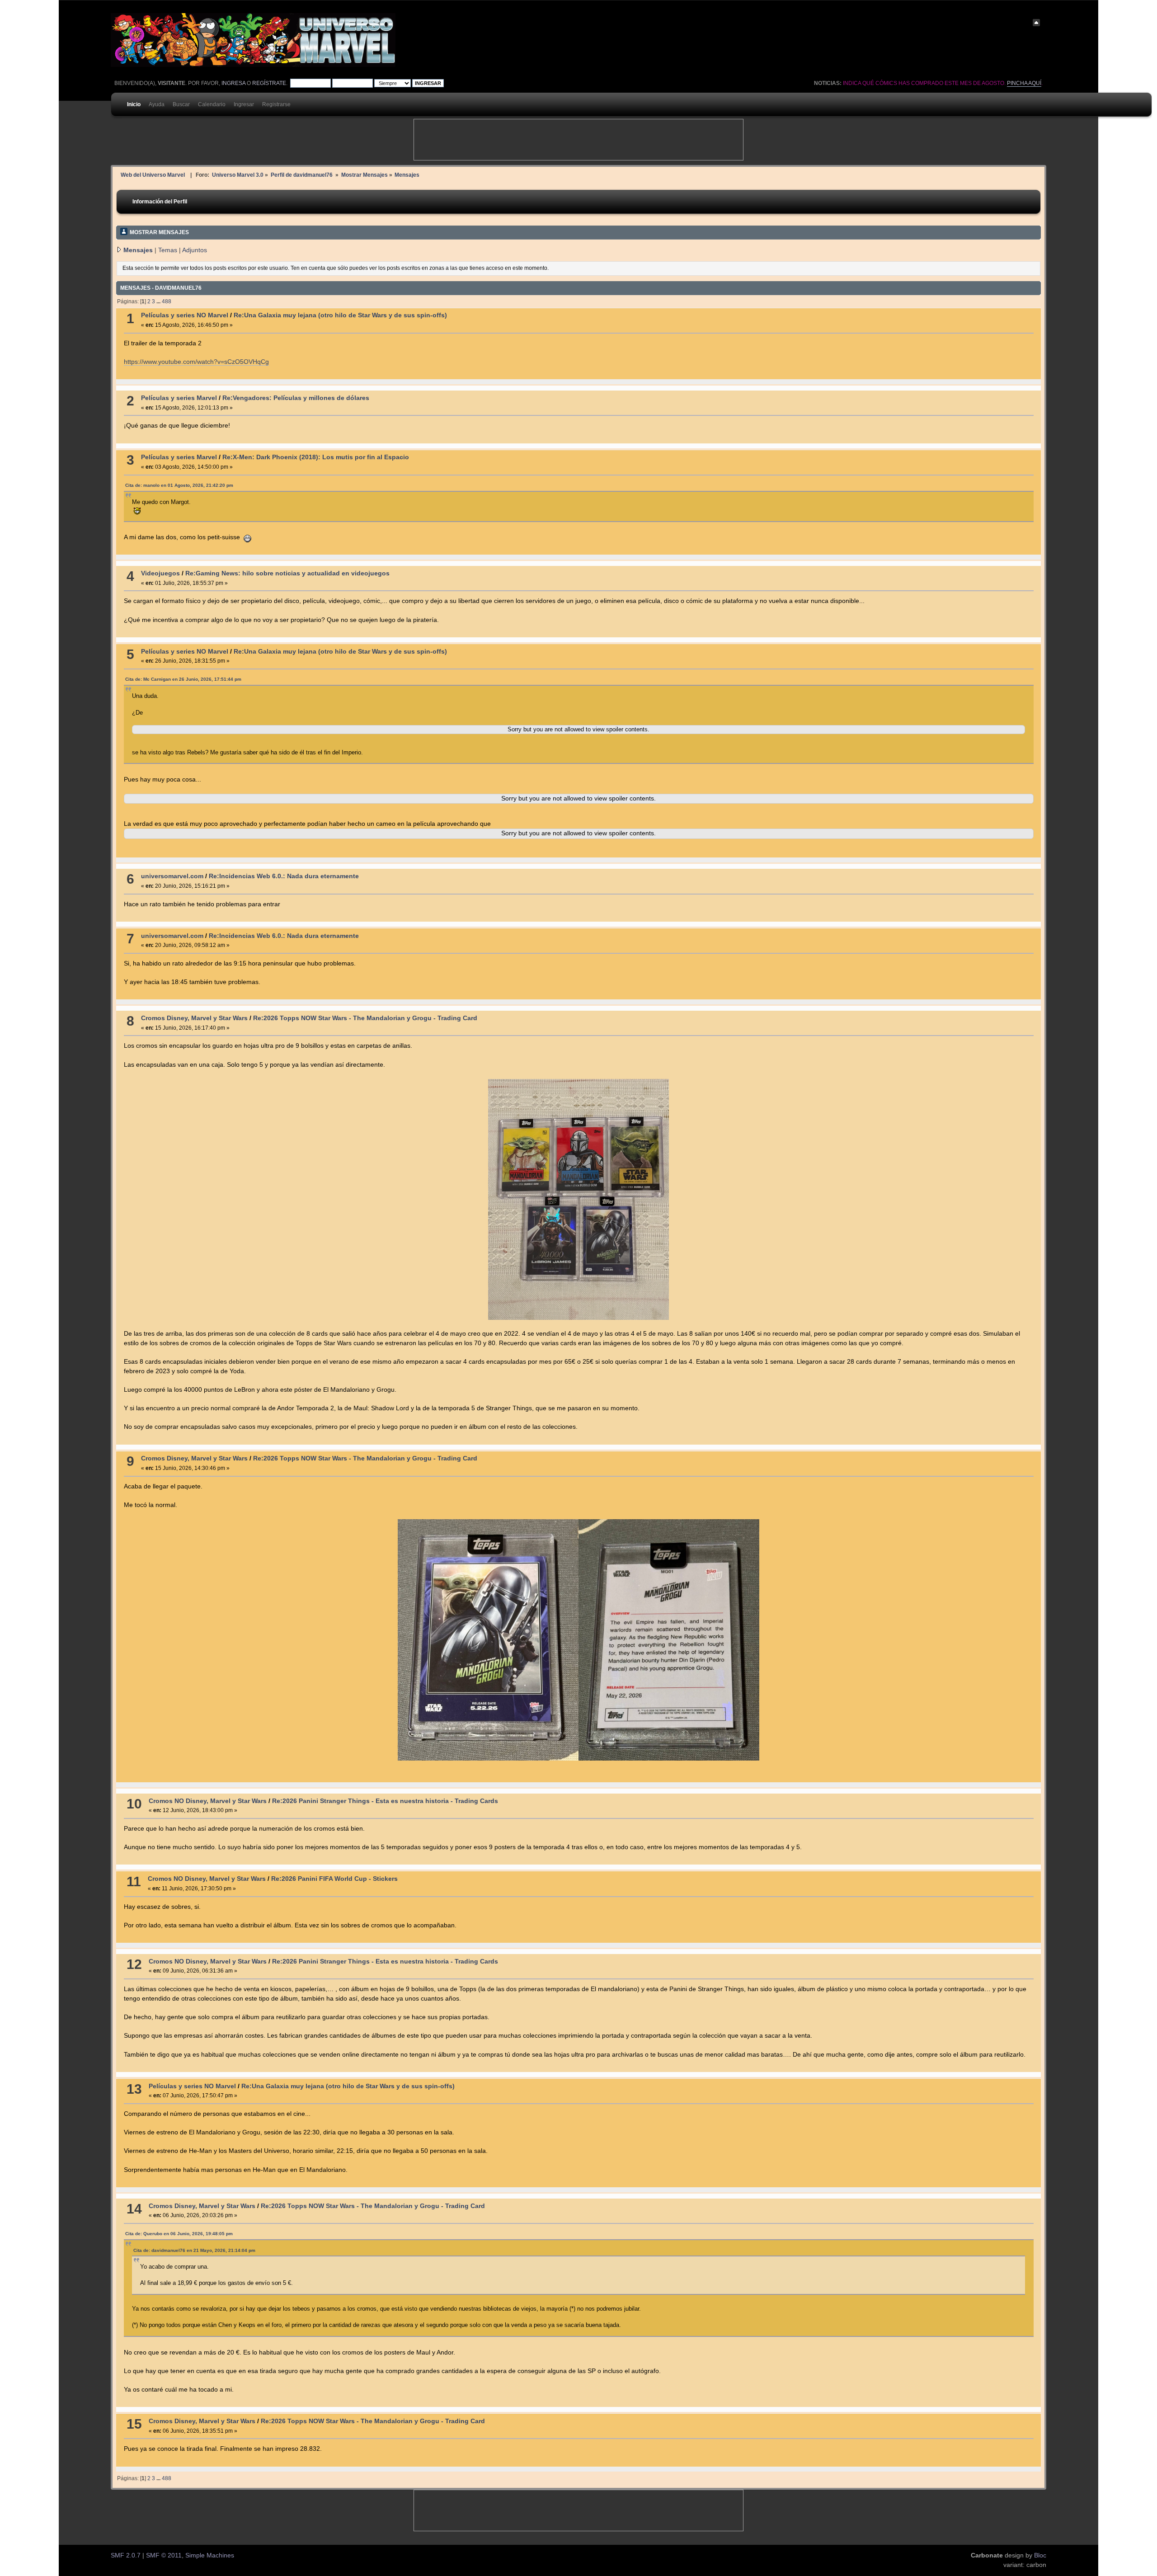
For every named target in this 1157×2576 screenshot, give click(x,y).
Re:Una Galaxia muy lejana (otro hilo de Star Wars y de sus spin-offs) (340, 315)
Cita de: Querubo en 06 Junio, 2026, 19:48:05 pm (179, 2234)
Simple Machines (210, 2555)
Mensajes (138, 250)
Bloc (1040, 2555)
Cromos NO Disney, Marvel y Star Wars (208, 1801)
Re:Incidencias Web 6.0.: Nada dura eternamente (284, 876)
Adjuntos (195, 250)
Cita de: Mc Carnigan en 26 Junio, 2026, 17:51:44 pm (183, 679)
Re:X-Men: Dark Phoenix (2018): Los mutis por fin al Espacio (316, 457)
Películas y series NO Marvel (185, 315)
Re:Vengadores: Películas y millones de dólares (296, 398)
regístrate (269, 83)
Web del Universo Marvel (153, 175)
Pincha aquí (1024, 83)
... (159, 301)
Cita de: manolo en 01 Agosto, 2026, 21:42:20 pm (179, 485)
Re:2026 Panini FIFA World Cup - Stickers (334, 1879)
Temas (168, 250)
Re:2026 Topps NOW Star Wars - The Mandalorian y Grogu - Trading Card (365, 1018)
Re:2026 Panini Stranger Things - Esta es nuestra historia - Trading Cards (385, 1801)
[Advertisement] (578, 140)
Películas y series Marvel (179, 398)
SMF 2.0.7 (126, 2555)
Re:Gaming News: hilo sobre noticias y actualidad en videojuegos (287, 573)
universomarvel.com (172, 876)
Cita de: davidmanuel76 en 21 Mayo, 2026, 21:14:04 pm (194, 2250)
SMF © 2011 (164, 2555)
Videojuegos (160, 573)
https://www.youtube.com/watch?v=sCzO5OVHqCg (196, 362)
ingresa (233, 83)
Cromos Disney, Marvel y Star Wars (194, 1018)
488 (167, 301)
